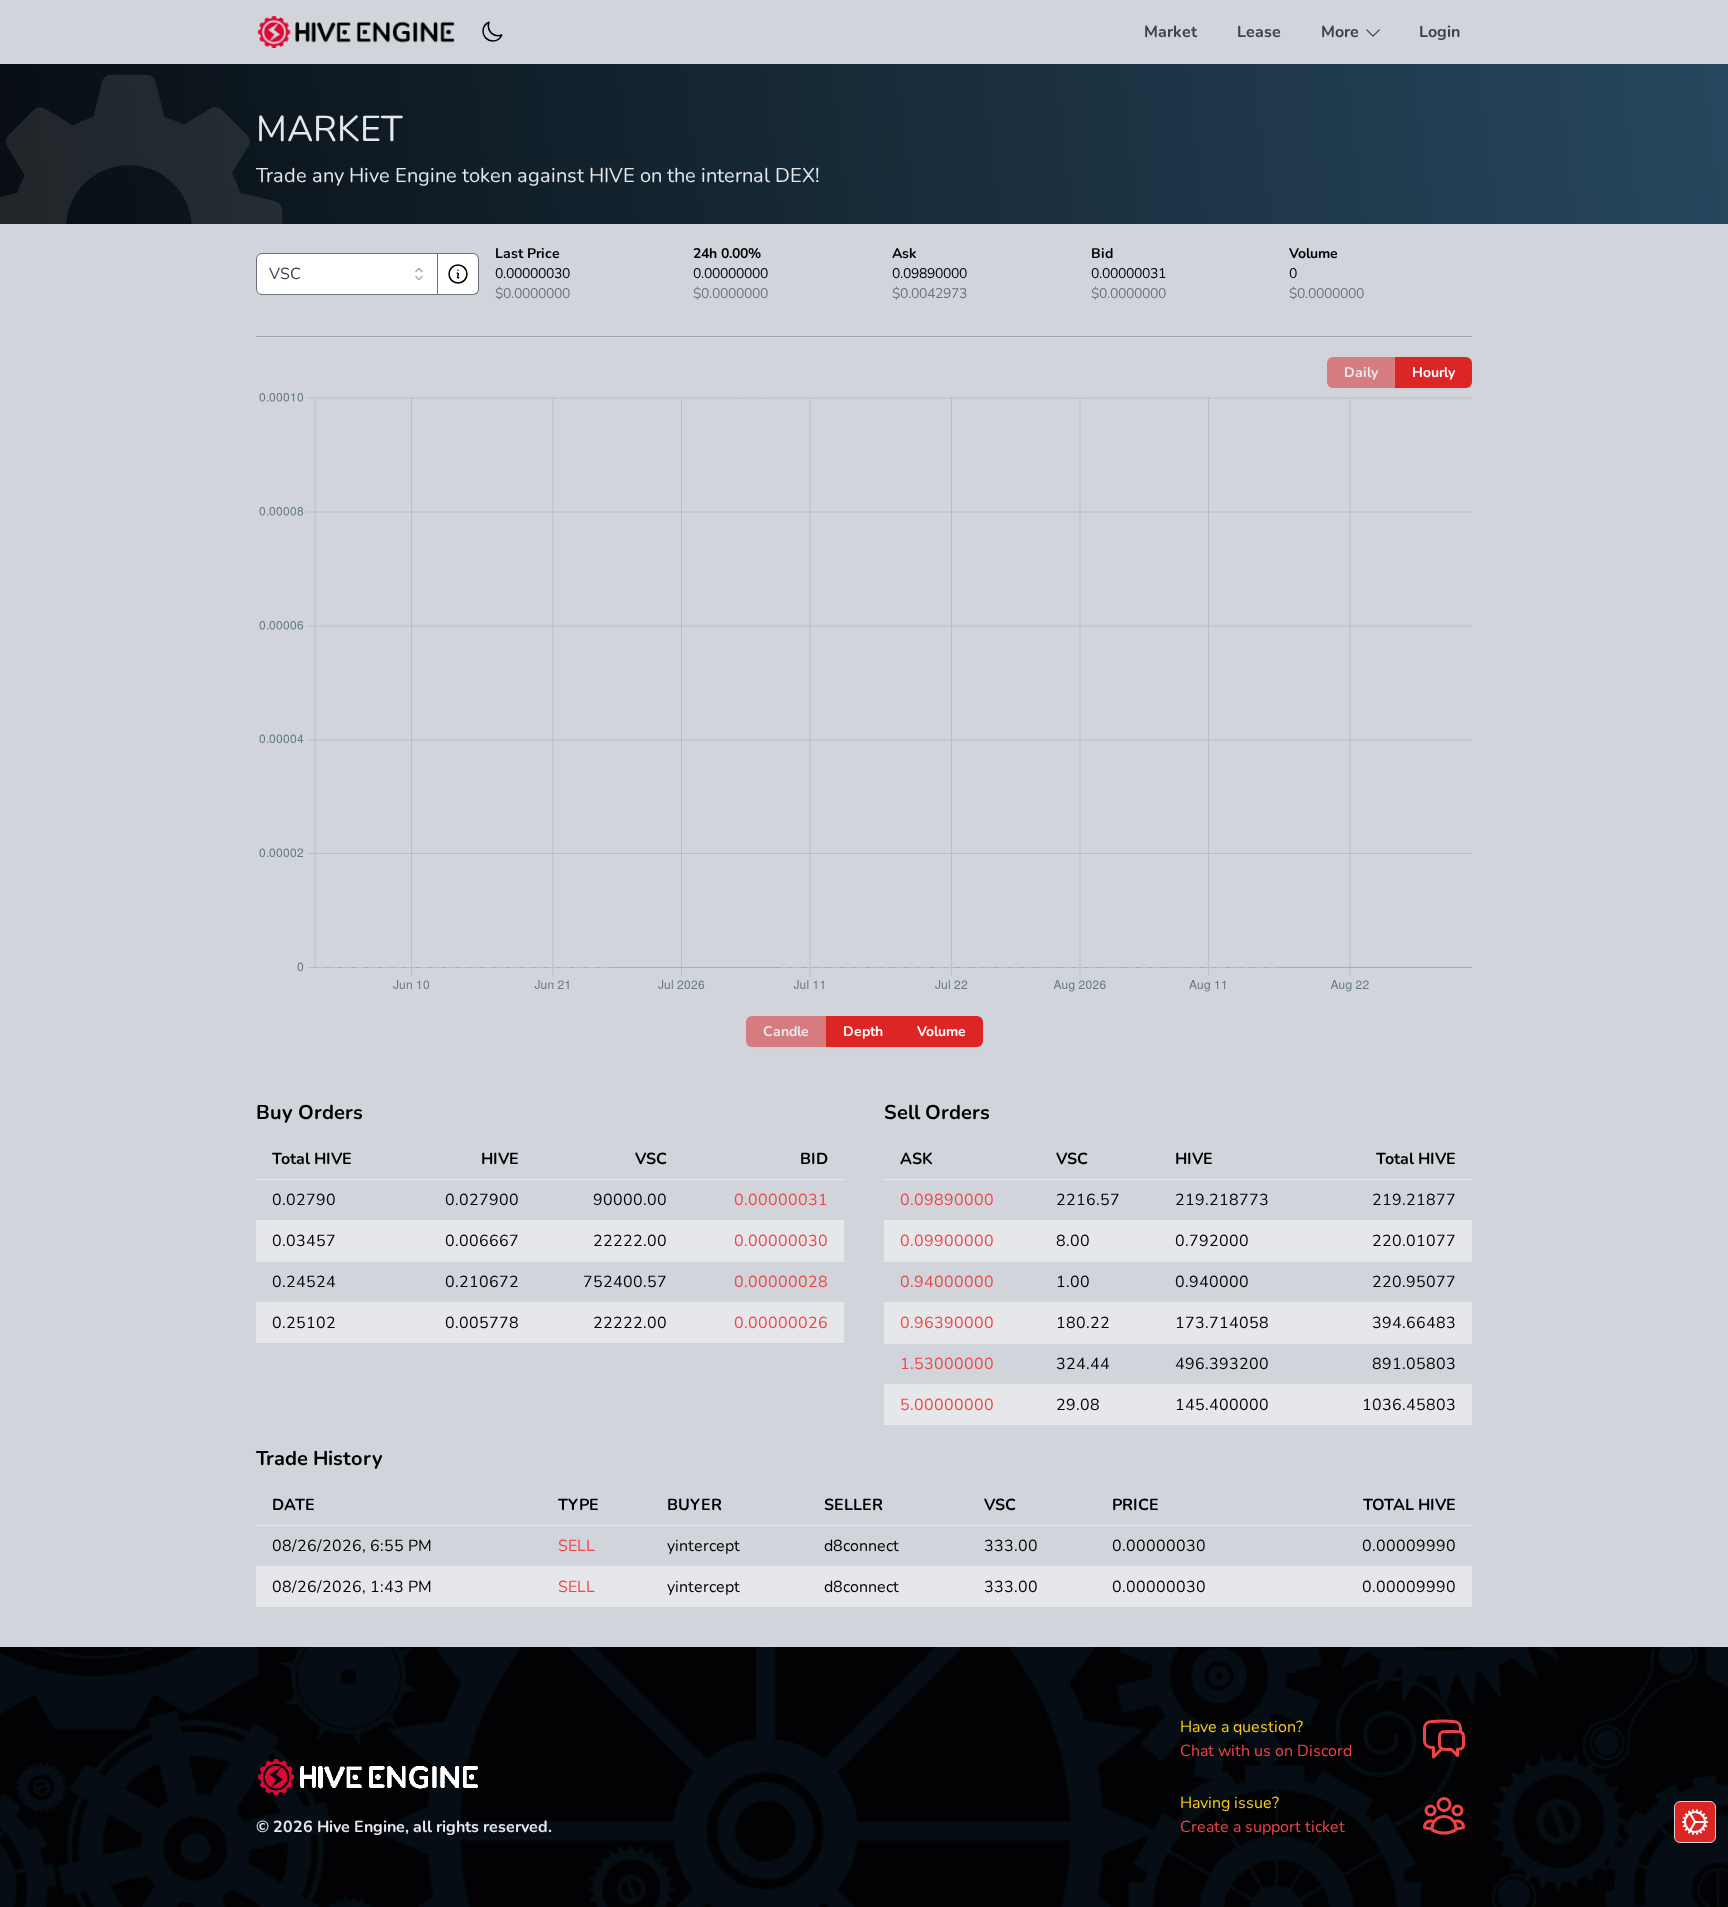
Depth (863, 1031)
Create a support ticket (1262, 1827)
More (1342, 32)
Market (1170, 32)
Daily (1361, 372)
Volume (941, 1031)
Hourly (1433, 372)
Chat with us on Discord (1266, 1751)
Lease (1259, 32)
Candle (786, 1031)
